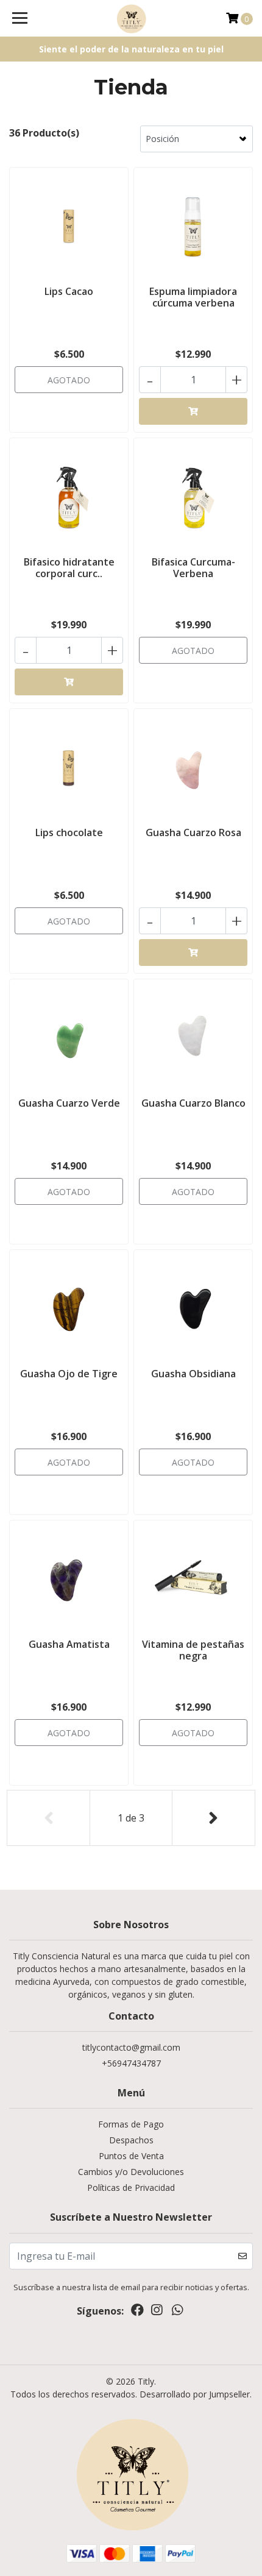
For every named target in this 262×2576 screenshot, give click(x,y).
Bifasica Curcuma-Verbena (193, 568)
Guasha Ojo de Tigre (69, 1374)
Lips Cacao (69, 291)
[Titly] (131, 18)
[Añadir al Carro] (193, 411)
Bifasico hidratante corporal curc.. (69, 568)
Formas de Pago (131, 2124)
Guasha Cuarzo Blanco (193, 1103)
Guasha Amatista (69, 1644)
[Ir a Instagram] (157, 2312)
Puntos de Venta (131, 2156)
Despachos (131, 2140)
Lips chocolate (69, 832)
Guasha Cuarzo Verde (69, 1103)
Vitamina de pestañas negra (193, 1650)
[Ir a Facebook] (137, 2312)
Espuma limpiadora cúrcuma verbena (193, 297)
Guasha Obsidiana (193, 1374)
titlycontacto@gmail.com (131, 2047)
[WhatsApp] (177, 2312)
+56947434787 (131, 2063)
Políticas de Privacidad (131, 2187)
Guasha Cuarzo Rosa (193, 832)
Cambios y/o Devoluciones (131, 2172)
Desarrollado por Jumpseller (195, 2394)
